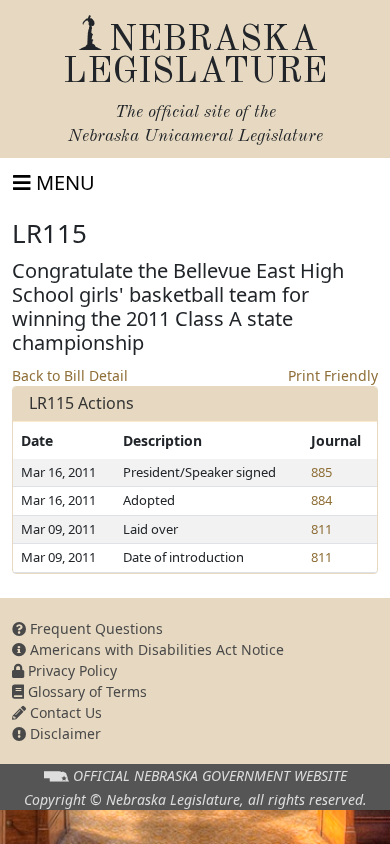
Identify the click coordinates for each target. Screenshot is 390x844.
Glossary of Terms (85, 691)
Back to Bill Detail (70, 375)
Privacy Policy (70, 670)
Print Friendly (333, 375)
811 (321, 529)
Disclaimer (63, 733)
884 (321, 500)
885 (321, 472)
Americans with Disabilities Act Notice (155, 649)
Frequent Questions (94, 628)
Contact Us (64, 712)
